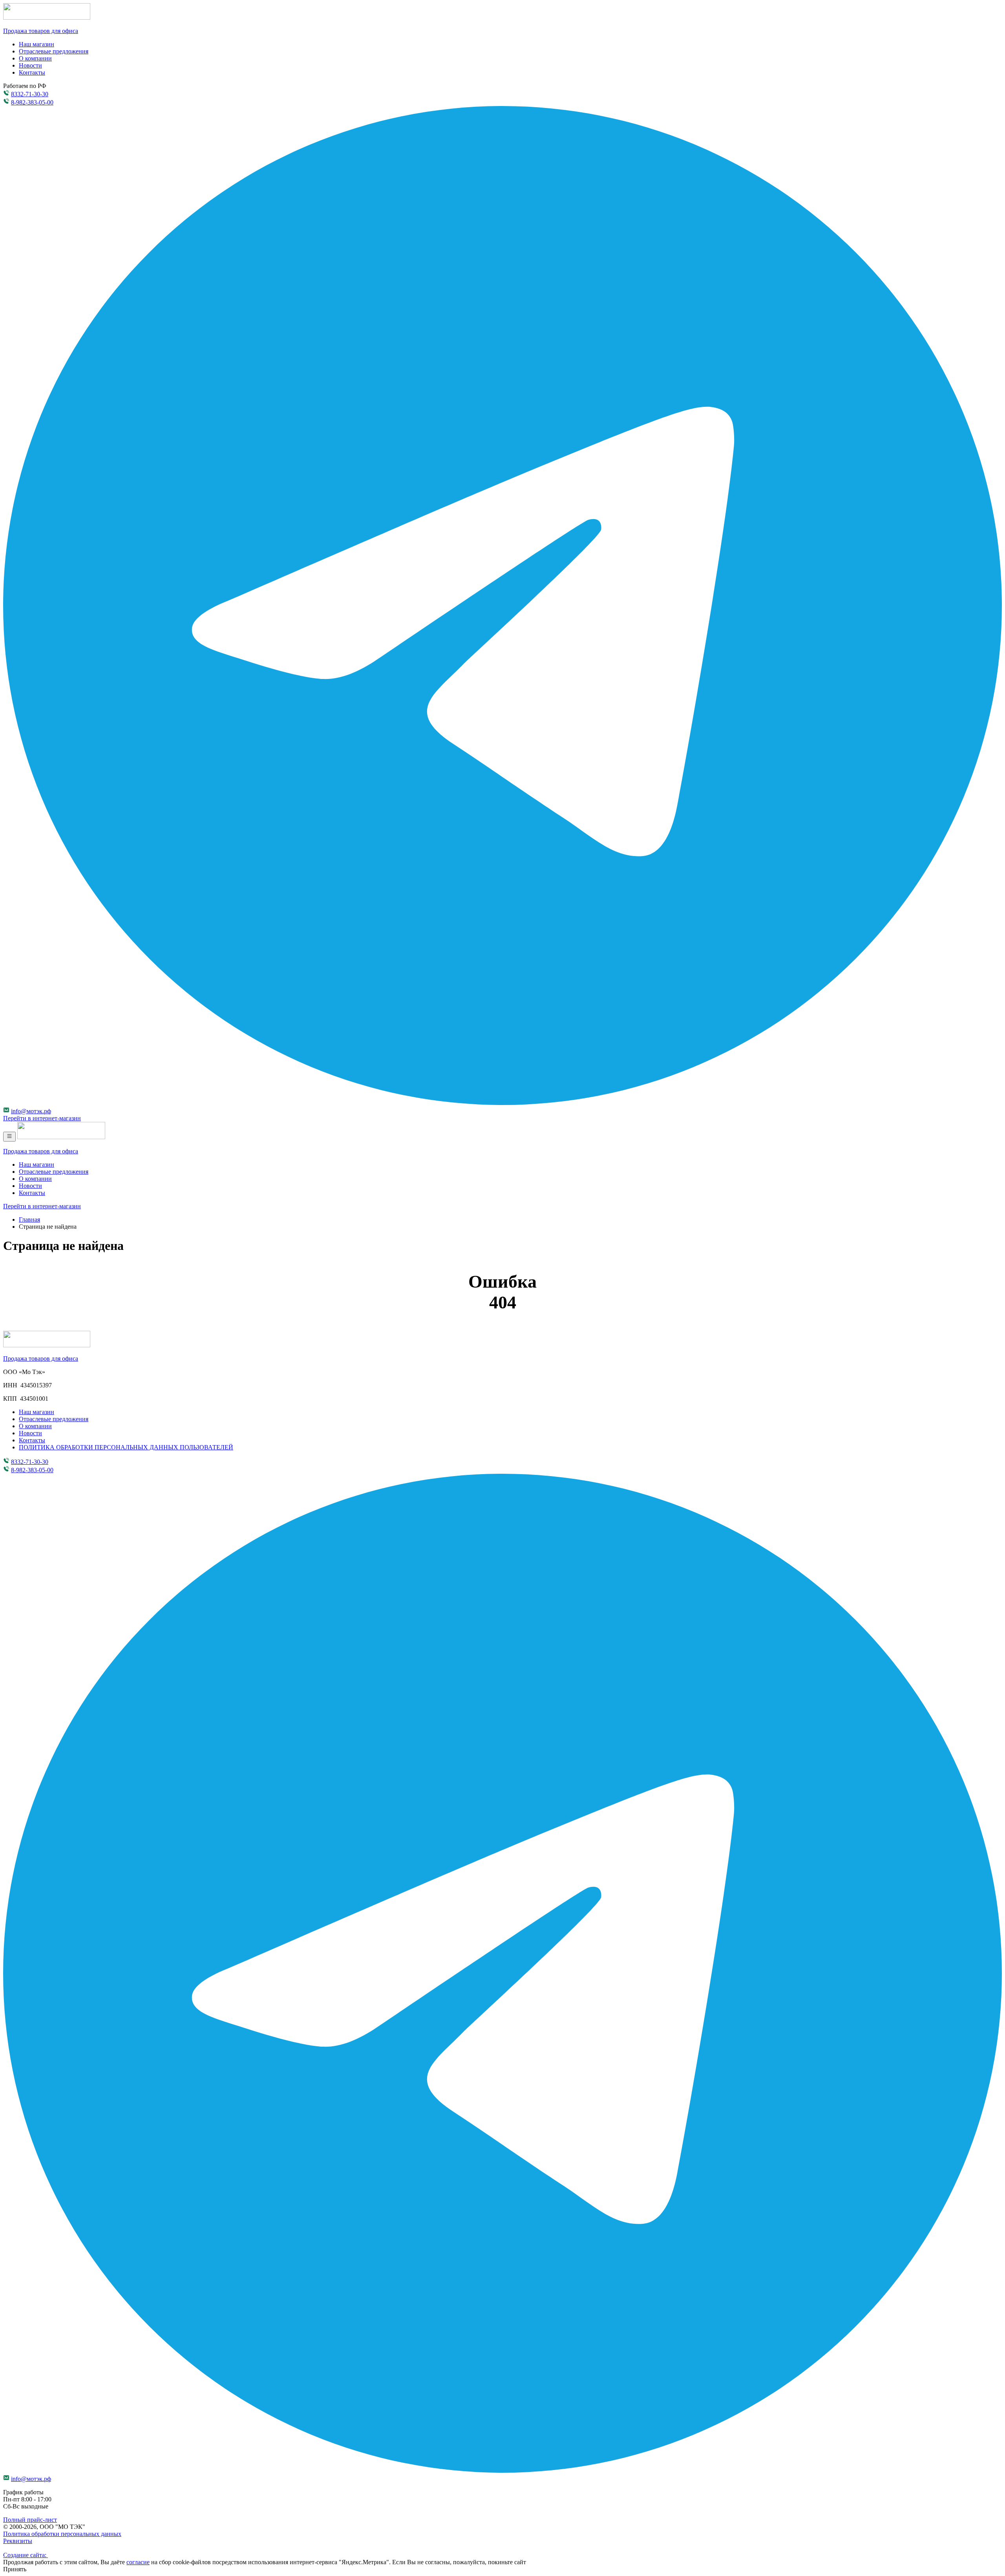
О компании (35, 58)
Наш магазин (37, 44)
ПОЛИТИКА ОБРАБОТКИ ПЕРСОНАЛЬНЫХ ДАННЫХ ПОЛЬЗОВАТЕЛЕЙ (126, 1447)
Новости (30, 65)
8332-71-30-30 (30, 94)
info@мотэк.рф (31, 1111)
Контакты (32, 72)
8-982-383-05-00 (32, 102)
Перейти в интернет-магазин (42, 1118)
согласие (138, 2562)
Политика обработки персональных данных (62, 2534)
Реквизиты (18, 2541)
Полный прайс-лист (30, 2520)
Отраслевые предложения (54, 51)
